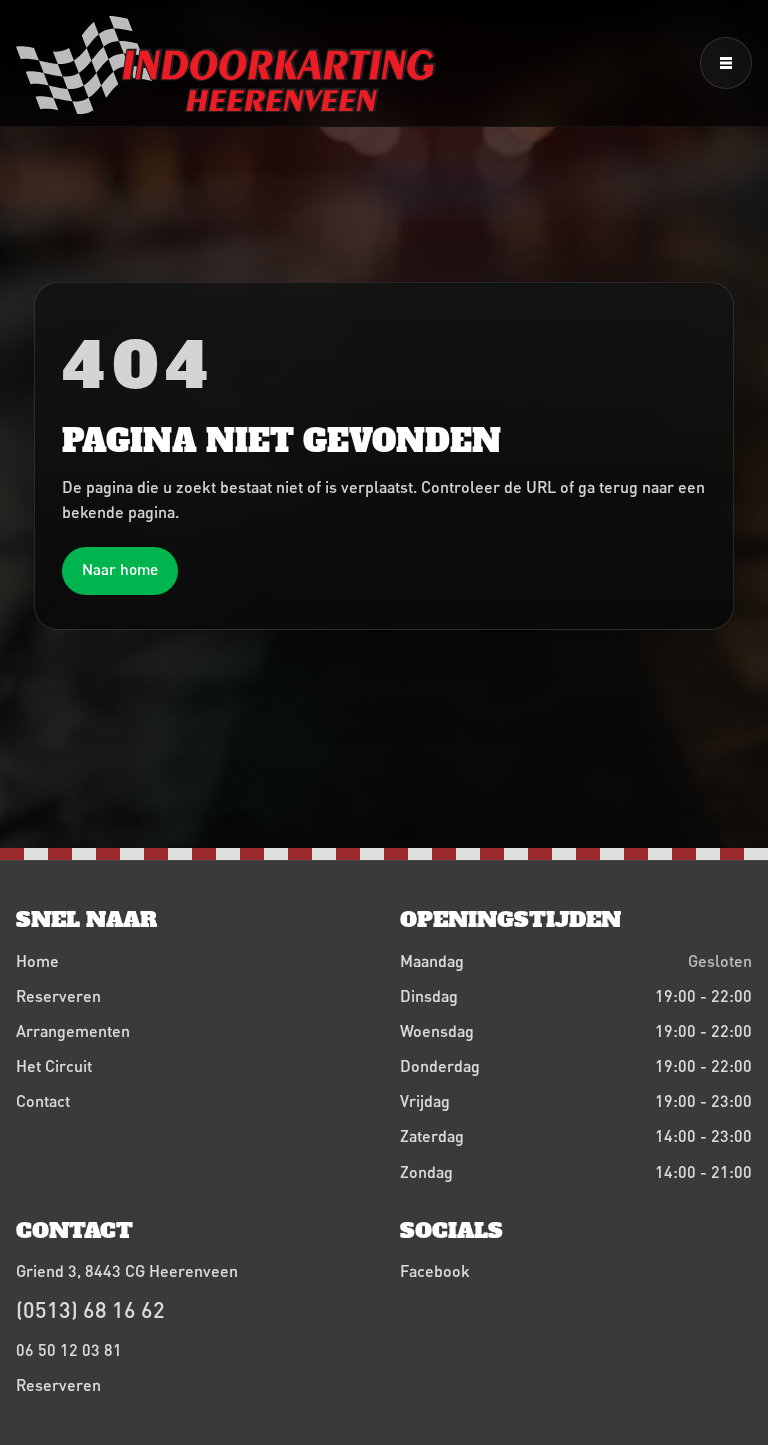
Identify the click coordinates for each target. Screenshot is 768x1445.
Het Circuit (54, 1065)
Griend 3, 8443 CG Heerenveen (127, 1270)
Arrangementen (73, 1030)
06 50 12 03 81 (69, 1349)
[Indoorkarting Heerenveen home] (226, 65)
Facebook (435, 1270)
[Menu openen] (726, 63)
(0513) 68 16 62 (90, 1309)
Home (37, 960)
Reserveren (58, 995)
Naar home (120, 569)
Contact (43, 1100)
